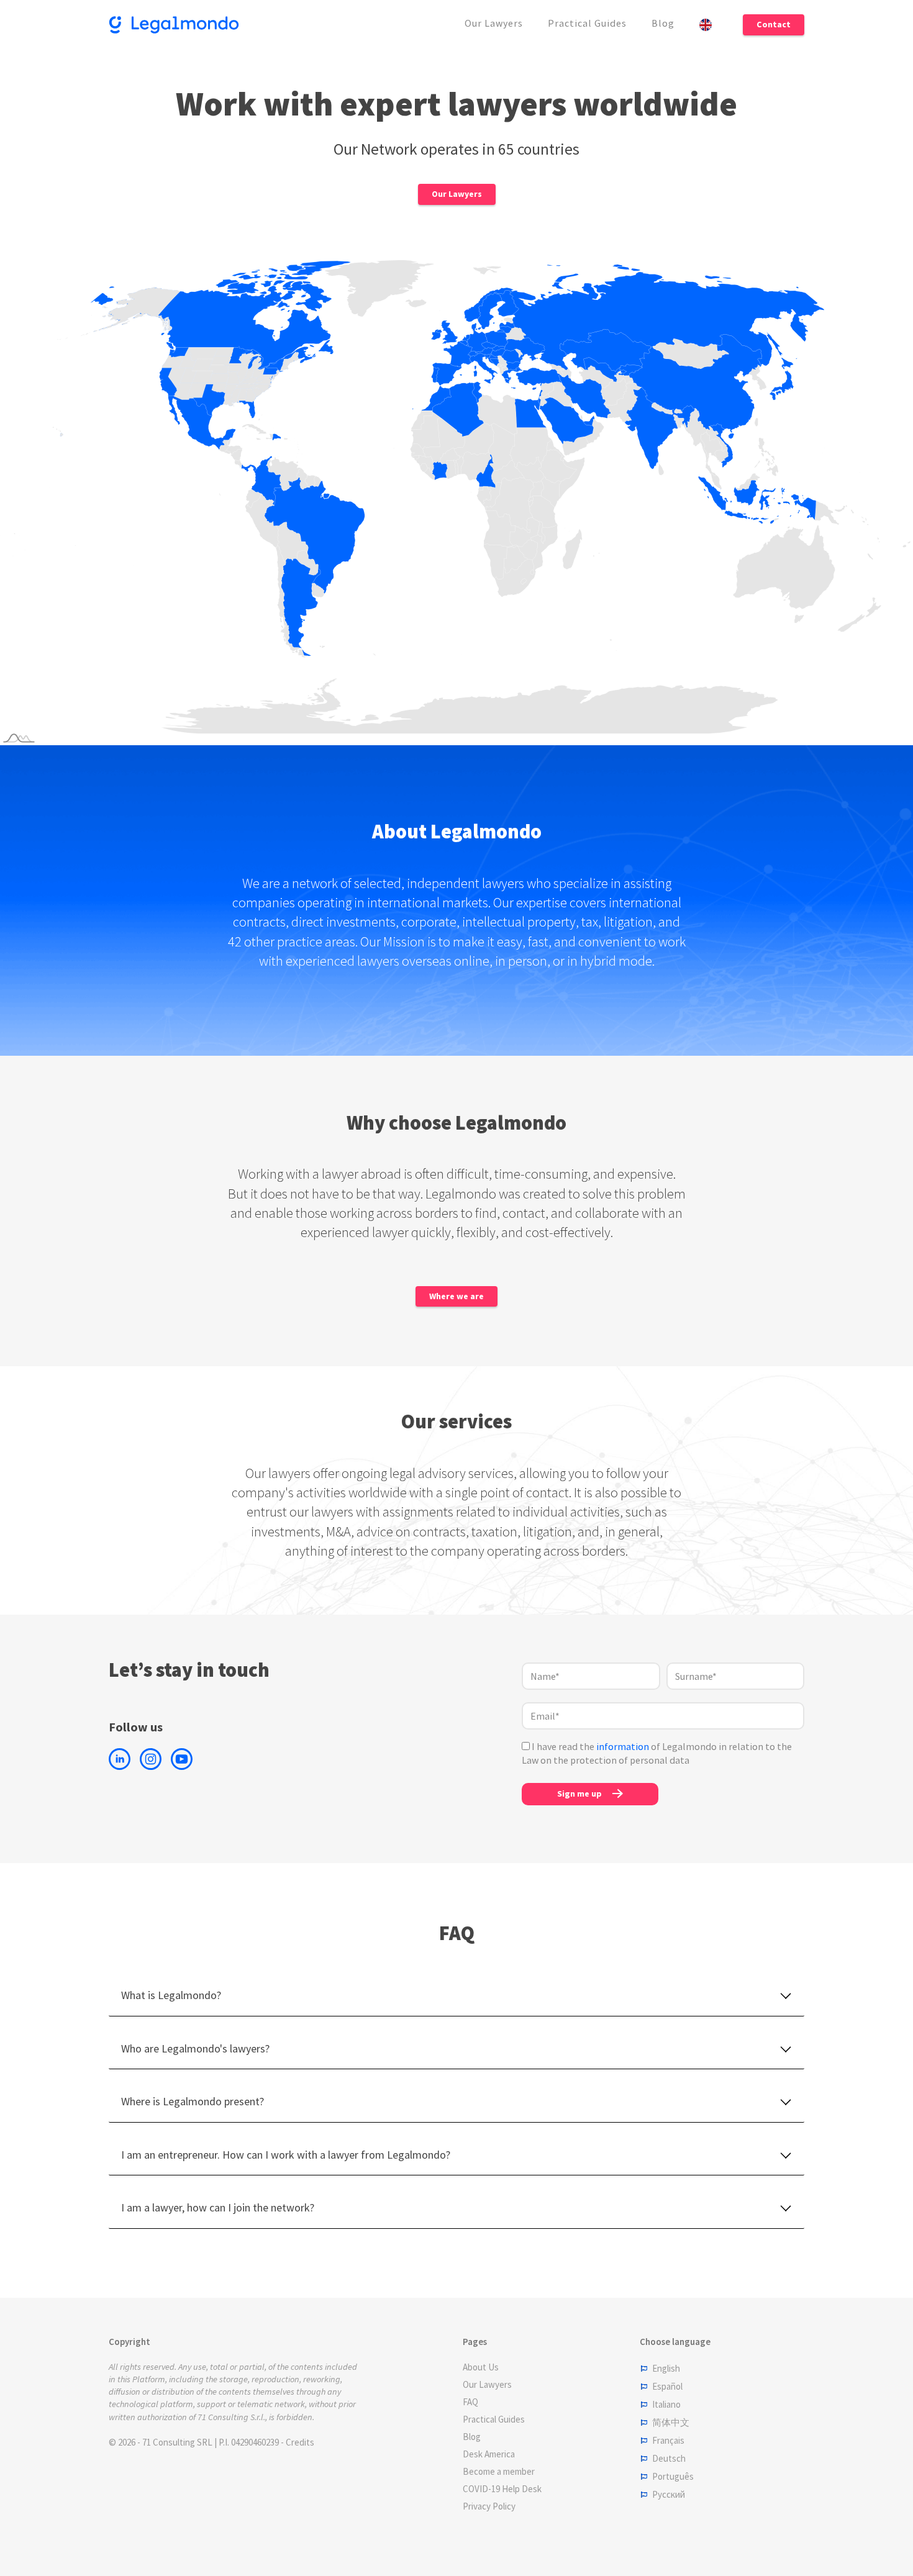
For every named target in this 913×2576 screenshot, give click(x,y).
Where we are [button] (457, 1296)
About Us (481, 2367)
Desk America (489, 2454)
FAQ (470, 2402)
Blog (663, 23)
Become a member (499, 2471)
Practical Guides (587, 23)
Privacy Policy (489, 2506)
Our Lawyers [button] (457, 194)
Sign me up (579, 1794)
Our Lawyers (494, 23)
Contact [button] (774, 24)
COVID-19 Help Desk (502, 2489)
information (623, 1746)
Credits (300, 2442)
